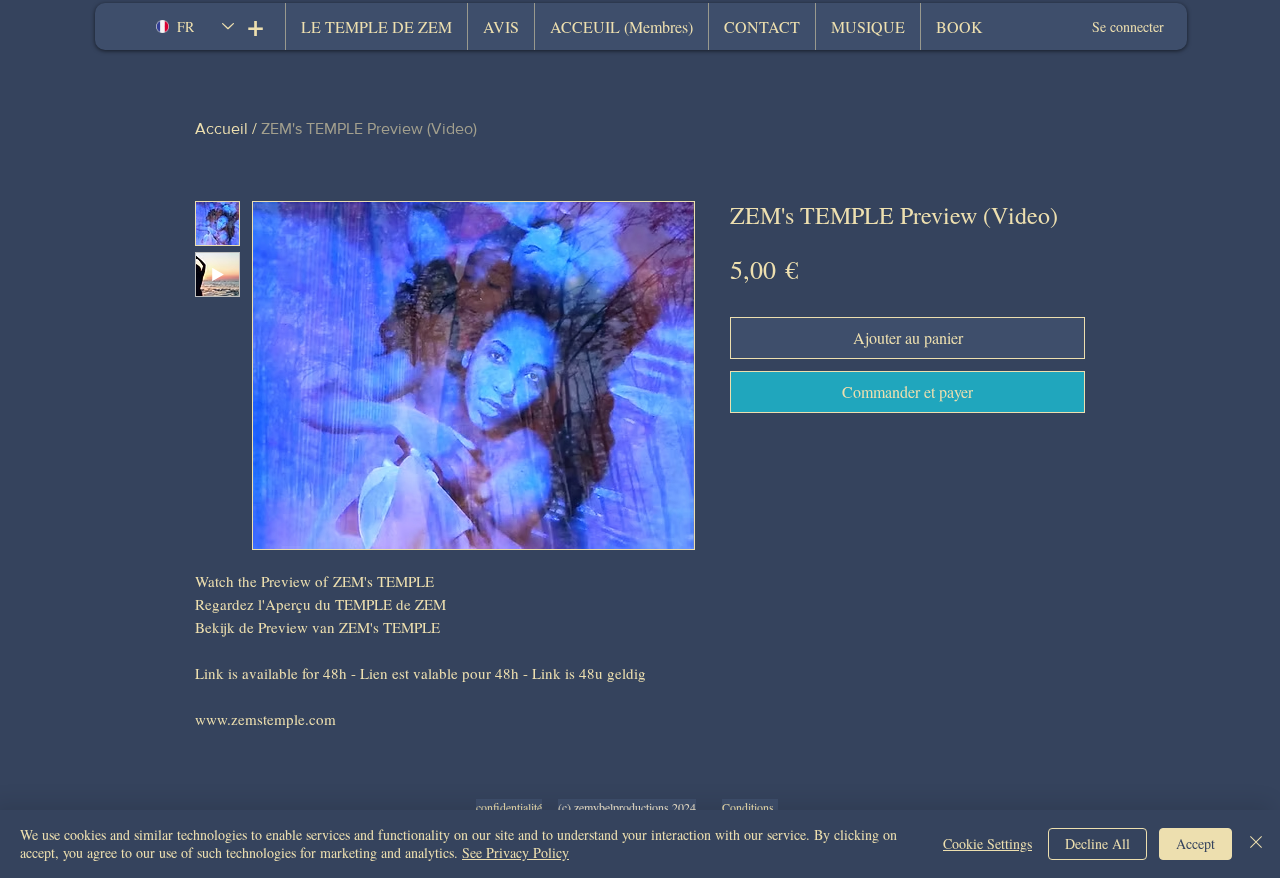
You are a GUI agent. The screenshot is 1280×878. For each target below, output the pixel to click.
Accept (1195, 843)
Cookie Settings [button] (987, 843)
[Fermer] (1256, 844)
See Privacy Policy (515, 852)
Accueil (221, 128)
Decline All (1097, 843)
